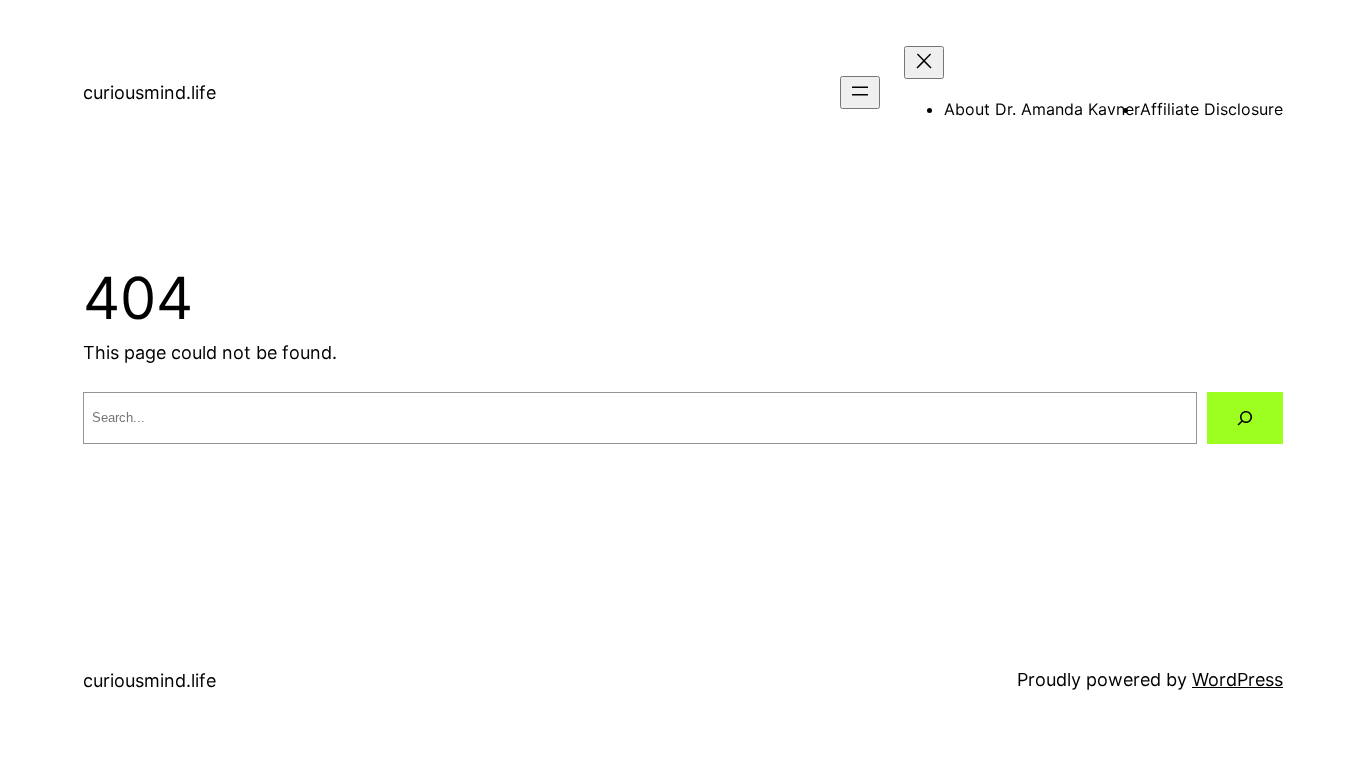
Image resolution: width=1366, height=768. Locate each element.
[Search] (1245, 418)
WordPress (1237, 679)
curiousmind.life (149, 92)
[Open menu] (860, 92)
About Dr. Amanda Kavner (1042, 109)
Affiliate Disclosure (1211, 109)
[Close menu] (924, 62)
